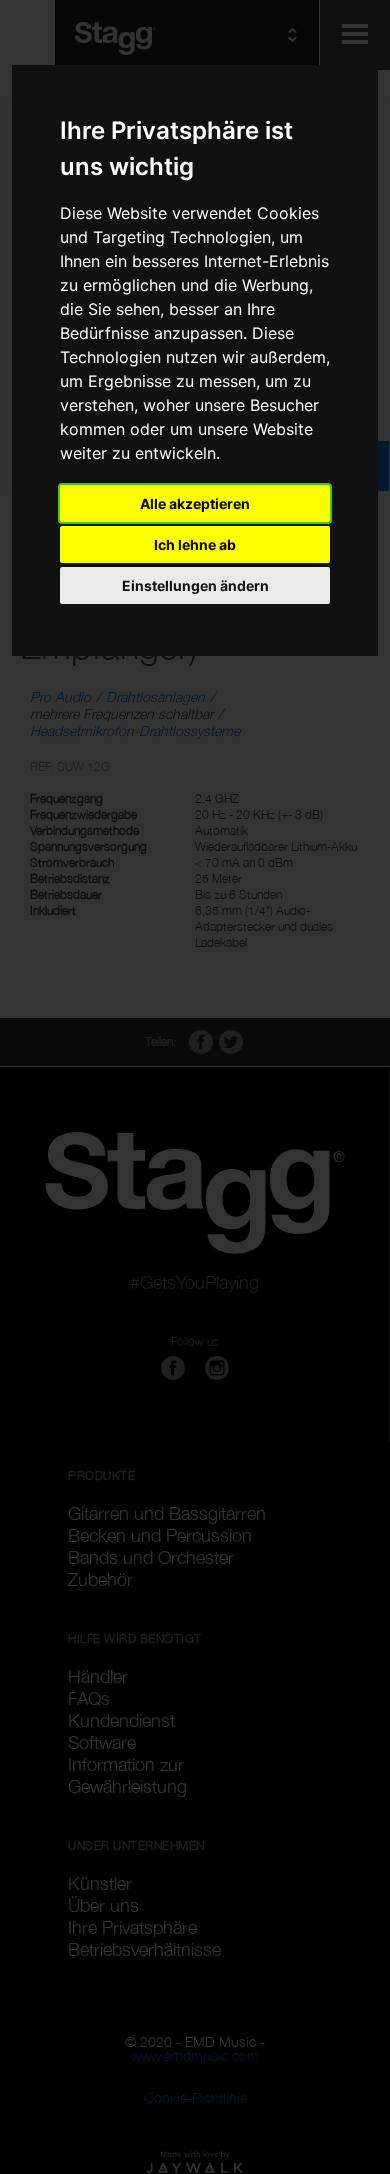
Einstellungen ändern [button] (195, 585)
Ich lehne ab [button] (195, 544)
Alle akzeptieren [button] (195, 503)
